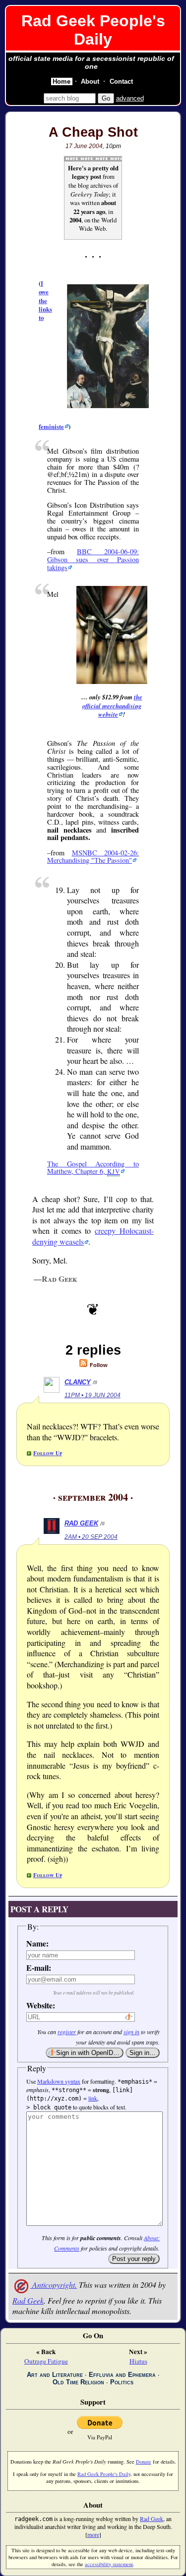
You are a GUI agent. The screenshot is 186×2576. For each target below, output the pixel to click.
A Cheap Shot (93, 132)
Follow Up (48, 1453)
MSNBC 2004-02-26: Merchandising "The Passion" (93, 857)
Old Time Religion (78, 2382)
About (90, 81)
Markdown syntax (59, 2081)
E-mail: (39, 1968)
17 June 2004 (84, 146)
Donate (144, 2462)
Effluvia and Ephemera (122, 2375)
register (67, 2032)
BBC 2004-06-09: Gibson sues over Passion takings (93, 559)
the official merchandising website (112, 706)
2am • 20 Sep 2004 (91, 1537)
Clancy (78, 1382)
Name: (37, 1943)
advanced (130, 98)
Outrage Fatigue (46, 2361)
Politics (122, 2382)
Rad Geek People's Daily (93, 30)
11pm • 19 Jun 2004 (93, 1395)
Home (62, 81)
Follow (98, 1365)
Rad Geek (81, 1523)
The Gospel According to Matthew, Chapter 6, (93, 1168)
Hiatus (138, 2361)
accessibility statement (109, 2564)
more (93, 2534)
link (93, 2098)
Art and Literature (55, 2375)
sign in (131, 2032)
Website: (40, 2005)
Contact (121, 81)
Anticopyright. (54, 2285)
